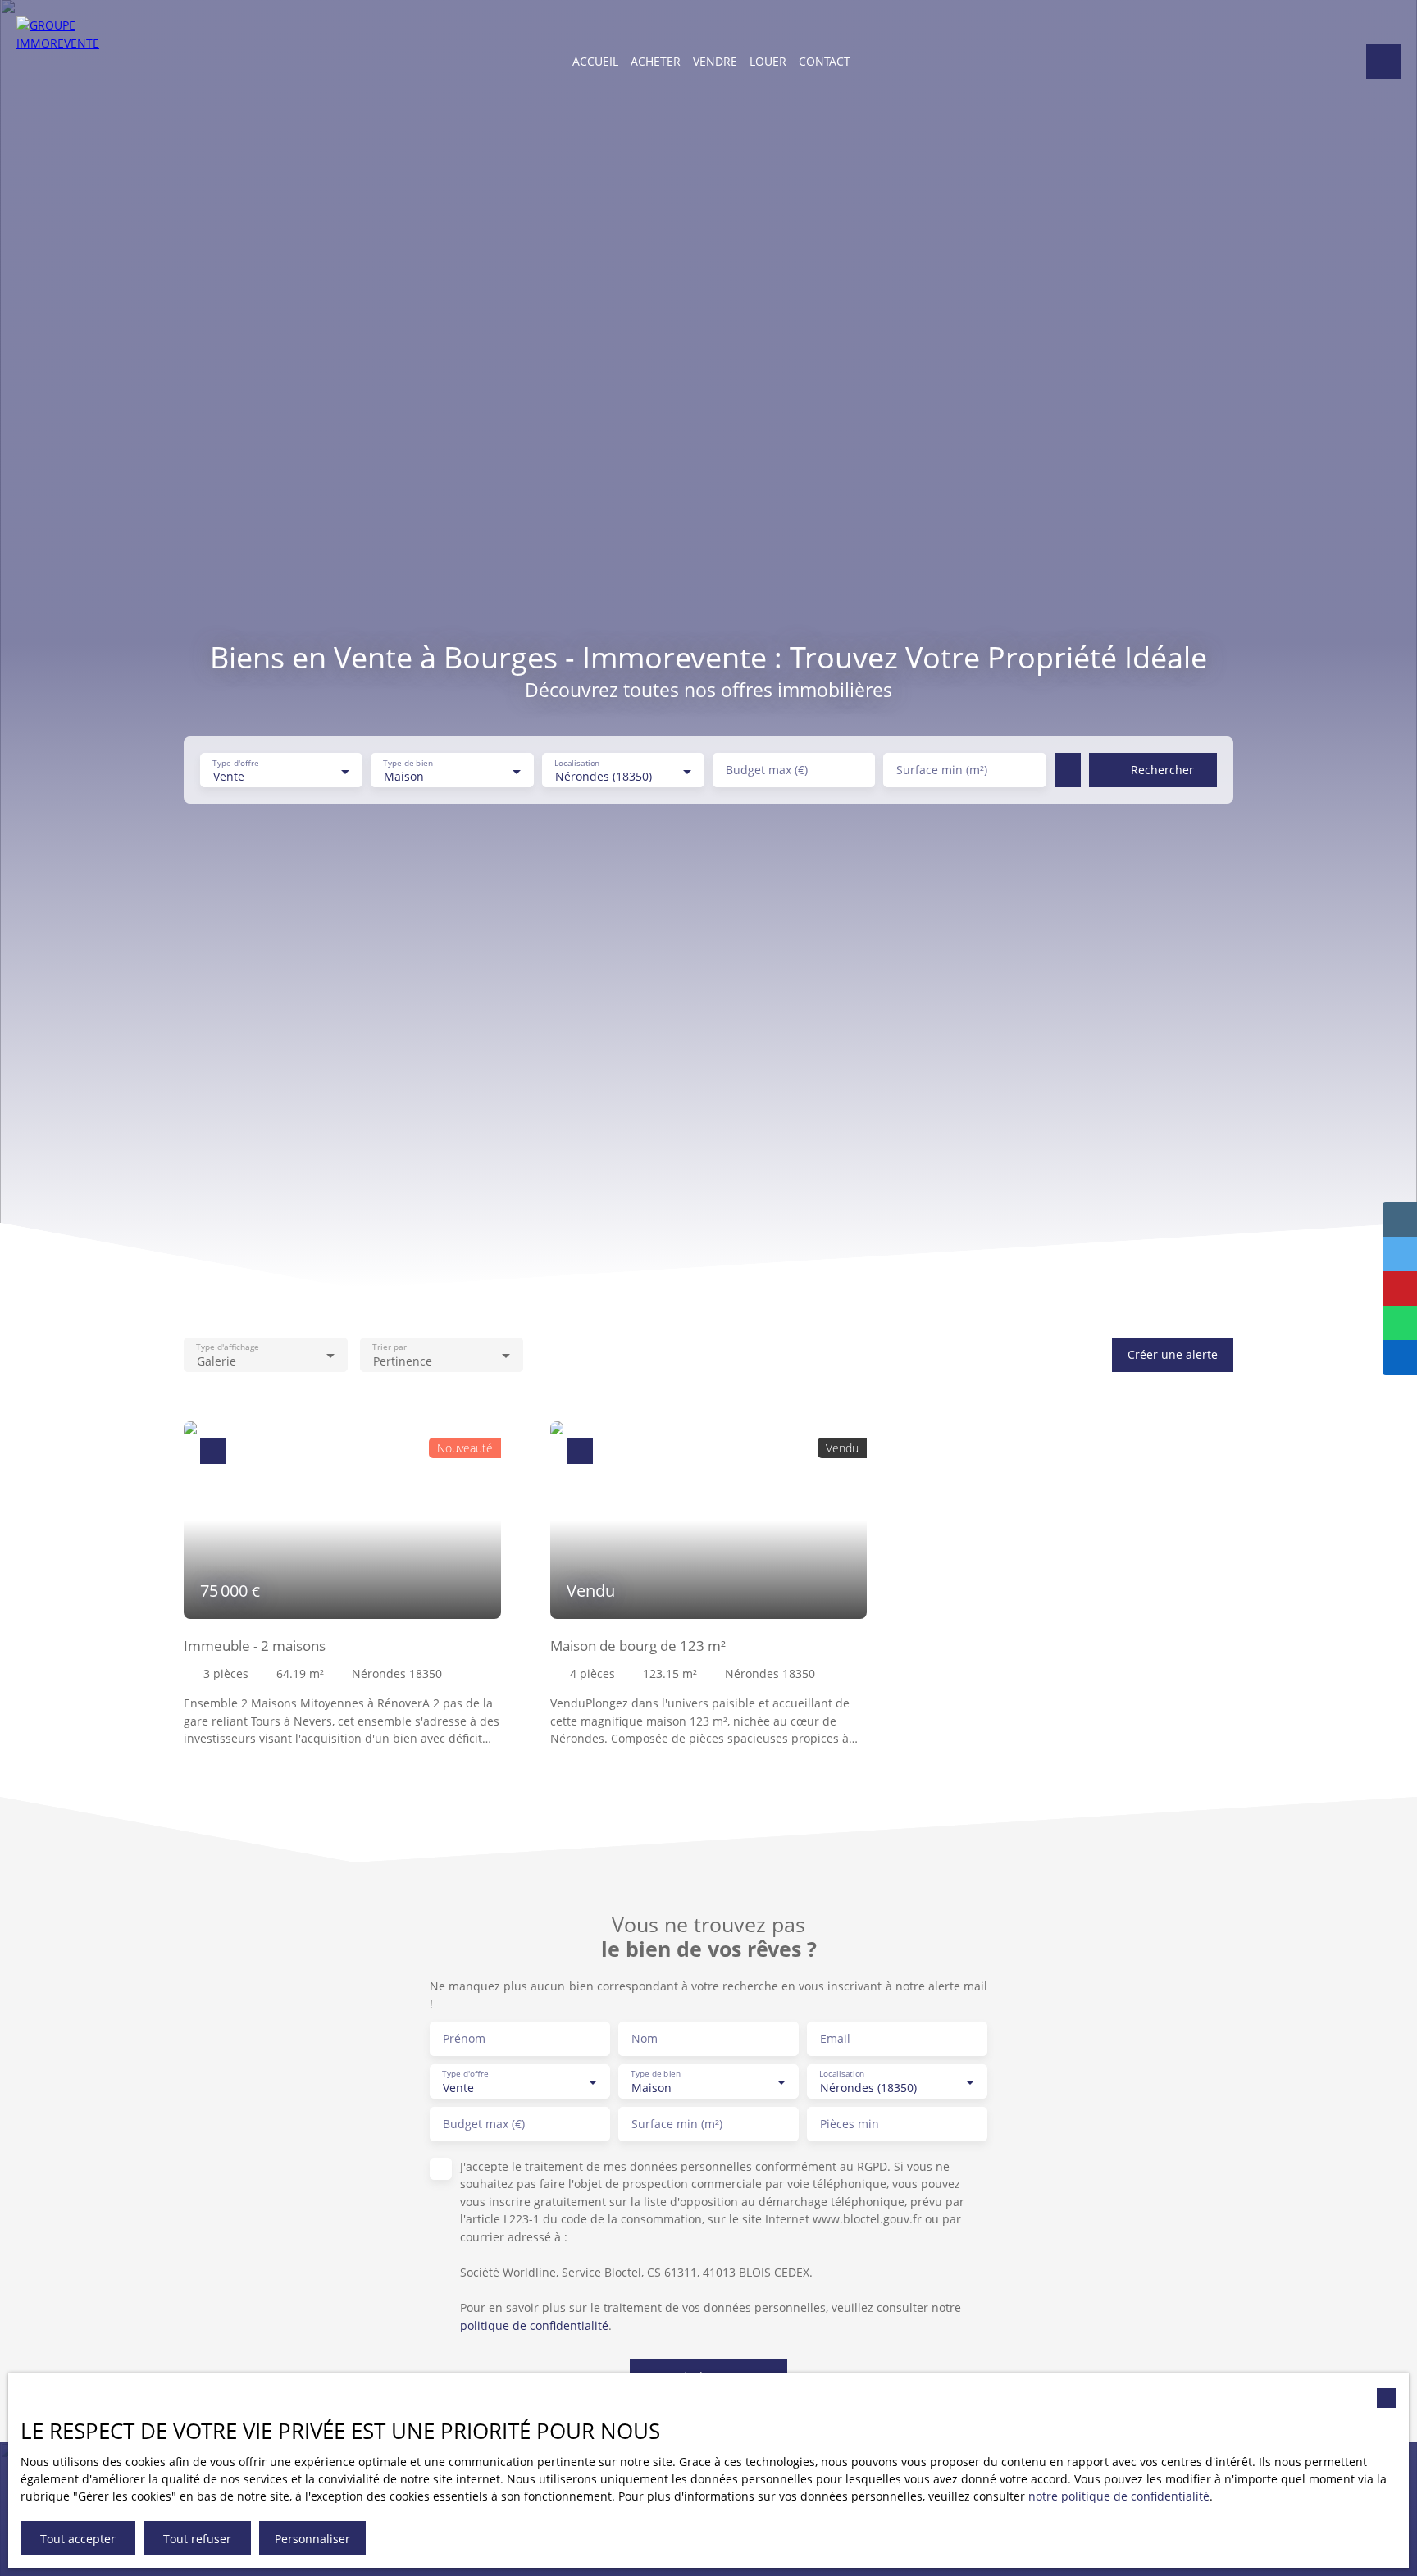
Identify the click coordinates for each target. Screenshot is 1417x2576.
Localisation (577, 763)
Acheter (656, 61)
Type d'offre (235, 763)
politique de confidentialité (534, 2325)
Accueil (595, 61)
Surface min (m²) (942, 770)
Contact (825, 61)
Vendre (715, 61)
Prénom (464, 2039)
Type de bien (409, 763)
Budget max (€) (767, 770)
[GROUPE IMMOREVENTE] (62, 62)
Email (835, 2039)
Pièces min (850, 2124)
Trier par (389, 1347)
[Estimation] (1383, 62)
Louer (768, 61)
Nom (645, 2039)
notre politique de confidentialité (1119, 2496)
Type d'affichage (227, 1347)
